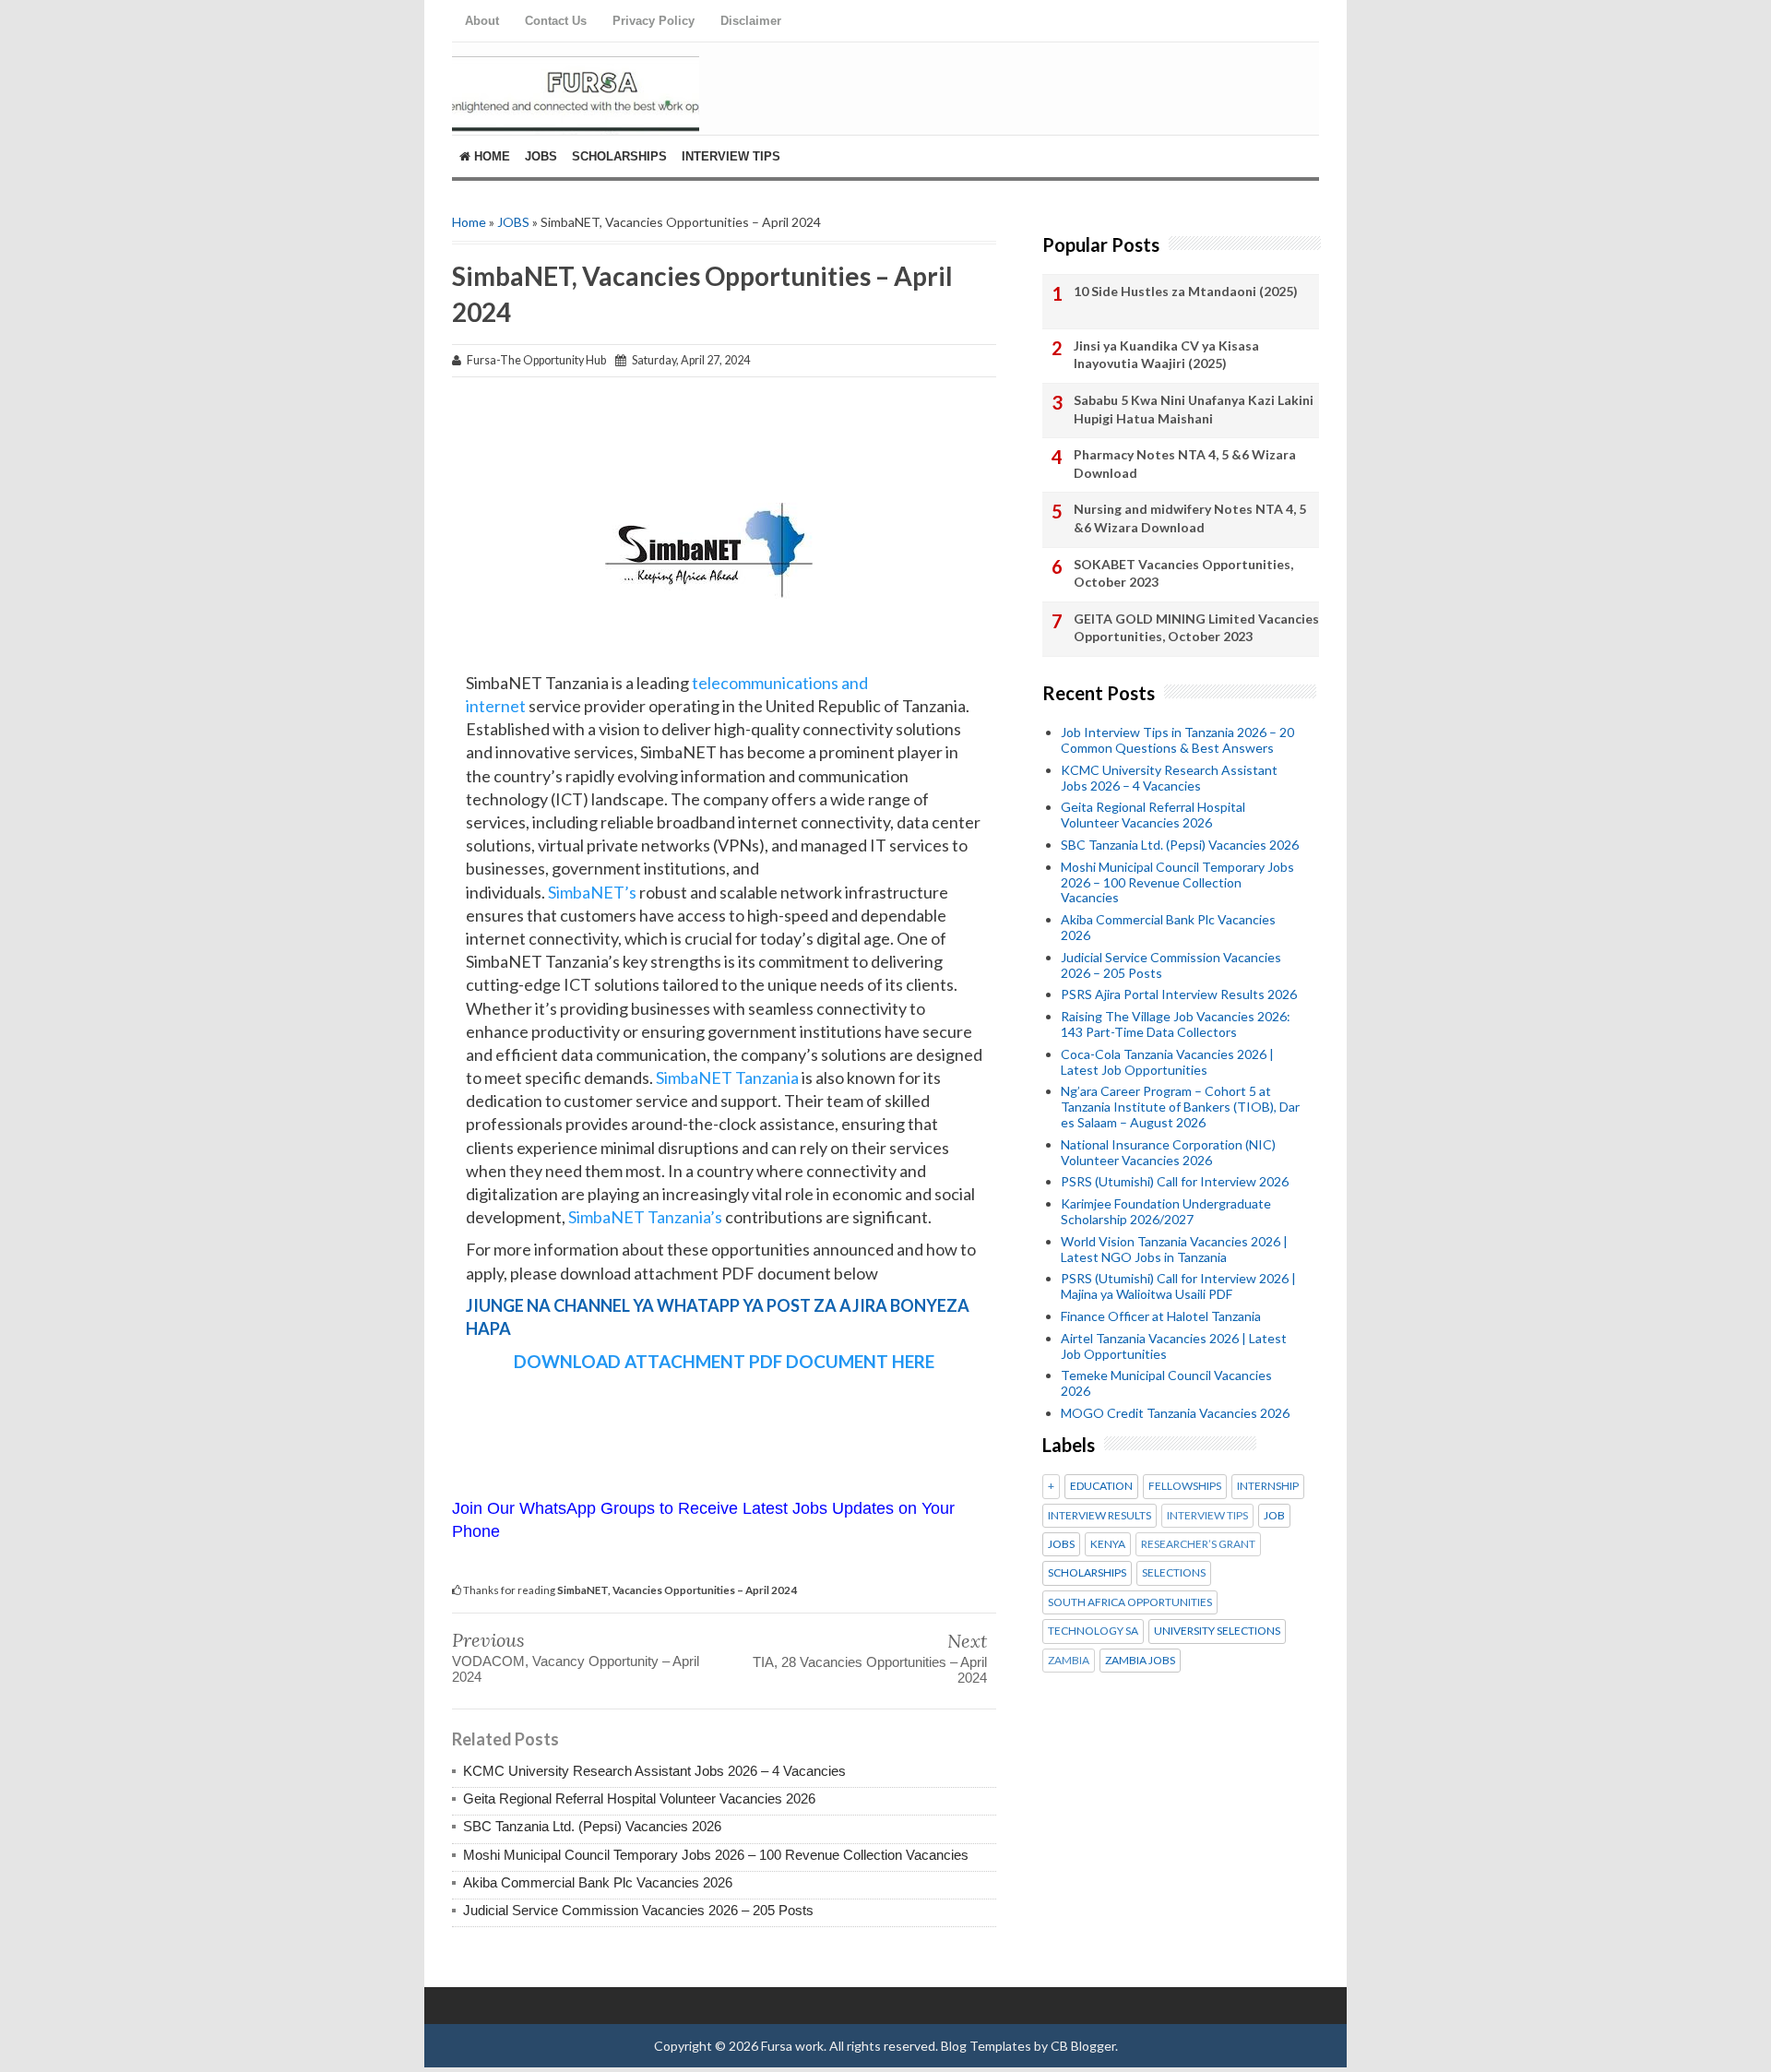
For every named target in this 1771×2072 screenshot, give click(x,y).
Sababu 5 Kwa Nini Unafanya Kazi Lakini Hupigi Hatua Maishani (1194, 409)
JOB (1274, 1516)
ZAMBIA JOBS (1140, 1661)
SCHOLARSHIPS (1087, 1573)
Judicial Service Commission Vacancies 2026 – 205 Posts (638, 1910)
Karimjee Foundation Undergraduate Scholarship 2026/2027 (1166, 1211)
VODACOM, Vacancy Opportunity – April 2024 (576, 1669)
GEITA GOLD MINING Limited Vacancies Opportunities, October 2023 (1196, 628)
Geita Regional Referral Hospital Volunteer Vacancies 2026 (639, 1798)
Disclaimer (751, 21)
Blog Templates (986, 2046)
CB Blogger (1083, 2046)
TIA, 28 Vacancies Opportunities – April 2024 (870, 1670)
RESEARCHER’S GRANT (1198, 1544)
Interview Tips (731, 156)
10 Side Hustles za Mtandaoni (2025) (1186, 291)
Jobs (541, 156)
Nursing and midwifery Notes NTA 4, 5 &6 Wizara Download (1190, 518)
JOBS (513, 222)
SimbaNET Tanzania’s (644, 1217)
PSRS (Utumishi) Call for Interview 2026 (1175, 1181)
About (482, 21)
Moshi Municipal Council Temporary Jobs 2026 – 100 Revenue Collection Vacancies (716, 1855)
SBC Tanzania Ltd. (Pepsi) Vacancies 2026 (592, 1826)
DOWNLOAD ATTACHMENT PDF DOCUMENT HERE (724, 1361)
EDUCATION (1101, 1486)
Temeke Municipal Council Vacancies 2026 (1166, 1383)
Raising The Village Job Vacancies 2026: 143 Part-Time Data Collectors (1176, 1024)
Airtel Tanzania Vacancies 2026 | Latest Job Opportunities (1174, 1346)
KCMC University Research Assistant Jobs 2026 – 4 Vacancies (654, 1771)
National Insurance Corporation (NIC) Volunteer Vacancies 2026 (1168, 1152)
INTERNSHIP (1268, 1486)
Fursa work (792, 2046)
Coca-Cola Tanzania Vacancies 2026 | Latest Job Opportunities (1167, 1062)
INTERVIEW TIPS (1207, 1516)
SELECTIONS (1174, 1573)
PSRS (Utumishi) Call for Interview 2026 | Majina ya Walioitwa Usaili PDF (1178, 1286)
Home (490, 156)
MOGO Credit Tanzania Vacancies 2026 (1175, 1413)
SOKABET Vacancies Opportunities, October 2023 (1183, 573)
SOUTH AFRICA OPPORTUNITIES (1130, 1602)
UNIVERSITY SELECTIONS (1217, 1631)
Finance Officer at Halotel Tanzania (1161, 1316)
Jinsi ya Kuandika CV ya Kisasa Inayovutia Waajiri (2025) (1166, 355)
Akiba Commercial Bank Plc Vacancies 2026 (598, 1882)
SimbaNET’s (591, 892)
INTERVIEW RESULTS (1099, 1516)
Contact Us (556, 21)
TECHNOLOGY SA (1093, 1631)
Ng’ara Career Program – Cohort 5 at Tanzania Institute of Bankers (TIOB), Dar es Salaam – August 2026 (1180, 1107)
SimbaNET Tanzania (727, 1078)
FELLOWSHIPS (1185, 1486)
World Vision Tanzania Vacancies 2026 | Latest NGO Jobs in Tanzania (1174, 1249)
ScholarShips (619, 156)
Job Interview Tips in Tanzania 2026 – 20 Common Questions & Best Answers (1177, 740)
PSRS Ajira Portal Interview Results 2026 (1179, 994)
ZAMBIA (1069, 1661)
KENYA (1108, 1544)
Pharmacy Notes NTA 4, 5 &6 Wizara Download (1185, 464)
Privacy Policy (654, 21)
